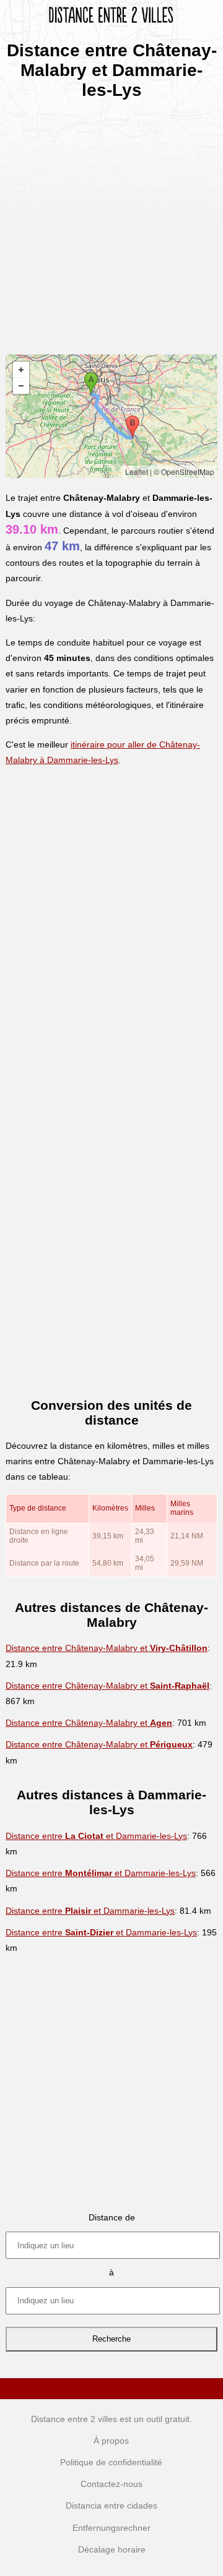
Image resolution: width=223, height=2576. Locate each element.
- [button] (21, 386)
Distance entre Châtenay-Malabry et (107, 1648)
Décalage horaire (112, 2549)
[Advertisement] (111, 223)
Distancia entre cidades (111, 2506)
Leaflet (137, 471)
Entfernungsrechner (111, 2528)
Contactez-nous (111, 2484)
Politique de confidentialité (111, 2462)
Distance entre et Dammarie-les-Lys (96, 1836)
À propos (111, 2441)
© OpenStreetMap (184, 471)
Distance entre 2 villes (74, 2419)
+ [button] (21, 370)
